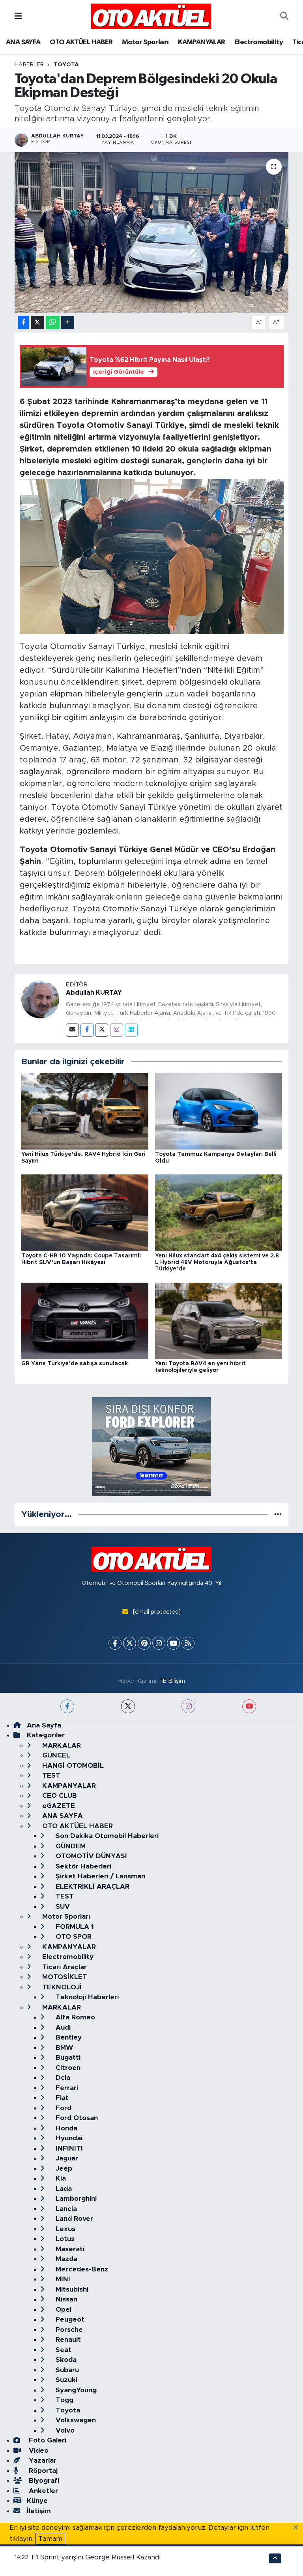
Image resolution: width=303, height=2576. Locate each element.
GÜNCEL (55, 1755)
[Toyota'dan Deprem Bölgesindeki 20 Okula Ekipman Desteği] (152, 232)
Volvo (64, 2430)
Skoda (65, 2360)
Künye (37, 2501)
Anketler (42, 2491)
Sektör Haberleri (82, 1866)
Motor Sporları (145, 42)
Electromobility (259, 42)
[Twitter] (102, 1030)
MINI (62, 2279)
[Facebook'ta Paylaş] (23, 323)
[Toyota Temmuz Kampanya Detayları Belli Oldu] (219, 1111)
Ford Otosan (76, 2118)
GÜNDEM (70, 1846)
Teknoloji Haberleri (86, 1997)
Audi (62, 2027)
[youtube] (249, 1706)
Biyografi (43, 2481)
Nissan (65, 2299)
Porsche (68, 2330)
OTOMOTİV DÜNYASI (90, 1856)
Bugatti (67, 2058)
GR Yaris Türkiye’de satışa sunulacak (75, 1364)
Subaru (66, 2370)
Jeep (63, 2169)
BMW (63, 2048)
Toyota (66, 65)
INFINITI (68, 2148)
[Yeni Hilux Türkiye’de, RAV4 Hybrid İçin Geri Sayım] (85, 1111)
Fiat (61, 2098)
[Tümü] (278, 1514)
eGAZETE (58, 1806)
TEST (50, 1775)
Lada (63, 2189)
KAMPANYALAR (201, 42)
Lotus (64, 2239)
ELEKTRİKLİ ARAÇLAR (92, 1886)
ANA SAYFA (23, 42)
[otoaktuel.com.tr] (151, 16)
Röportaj (42, 2471)
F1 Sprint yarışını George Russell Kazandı (96, 2557)
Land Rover (73, 2219)
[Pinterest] (144, 1643)
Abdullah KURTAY (94, 993)
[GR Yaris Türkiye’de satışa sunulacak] (85, 1320)
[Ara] (284, 16)
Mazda (65, 2259)
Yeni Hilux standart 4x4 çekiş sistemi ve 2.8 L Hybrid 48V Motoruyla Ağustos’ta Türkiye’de (217, 1263)
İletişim (39, 2511)
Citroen (67, 2068)
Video (38, 2451)
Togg (64, 2400)
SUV (62, 1907)
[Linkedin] (131, 1030)
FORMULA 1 (74, 1927)
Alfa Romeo (74, 2017)
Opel (63, 2310)
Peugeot (69, 2319)
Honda (65, 2128)
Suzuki (65, 2380)
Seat (63, 2350)
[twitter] (128, 1706)
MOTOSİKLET (64, 1977)
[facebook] (67, 1706)
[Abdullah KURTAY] (40, 999)
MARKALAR (61, 1745)
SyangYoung (75, 2390)
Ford (63, 2108)
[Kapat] (298, 2528)
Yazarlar (42, 2460)
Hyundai (68, 2138)
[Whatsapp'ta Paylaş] (53, 323)
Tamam (50, 2539)
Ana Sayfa (44, 1725)
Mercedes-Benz (81, 2269)
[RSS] (188, 1643)
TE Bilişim (172, 1681)
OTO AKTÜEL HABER (81, 42)
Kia (60, 2178)
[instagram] (188, 1706)
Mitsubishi (71, 2289)
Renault (67, 2340)
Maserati (69, 2249)
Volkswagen (75, 2420)
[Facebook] (87, 1030)
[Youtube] (173, 1643)
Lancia (65, 2209)
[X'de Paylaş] (37, 323)
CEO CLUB (59, 1796)
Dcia (62, 2078)
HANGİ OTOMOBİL (72, 1766)
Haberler (29, 65)
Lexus (65, 2229)
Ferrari (66, 2088)
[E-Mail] (72, 1030)
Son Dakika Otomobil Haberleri (106, 1836)
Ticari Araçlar (64, 1967)
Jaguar (66, 2158)
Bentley (68, 2037)
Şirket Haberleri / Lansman (99, 1876)
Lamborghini (75, 2199)
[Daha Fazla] (68, 323)
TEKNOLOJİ (61, 1987)
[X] (130, 1643)
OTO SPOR (73, 1937)
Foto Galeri (47, 2440)
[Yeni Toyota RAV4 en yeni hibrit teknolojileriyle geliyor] (219, 1320)
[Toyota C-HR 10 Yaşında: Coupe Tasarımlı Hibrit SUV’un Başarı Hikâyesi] (85, 1212)
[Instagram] (117, 1030)
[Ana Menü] (18, 16)
